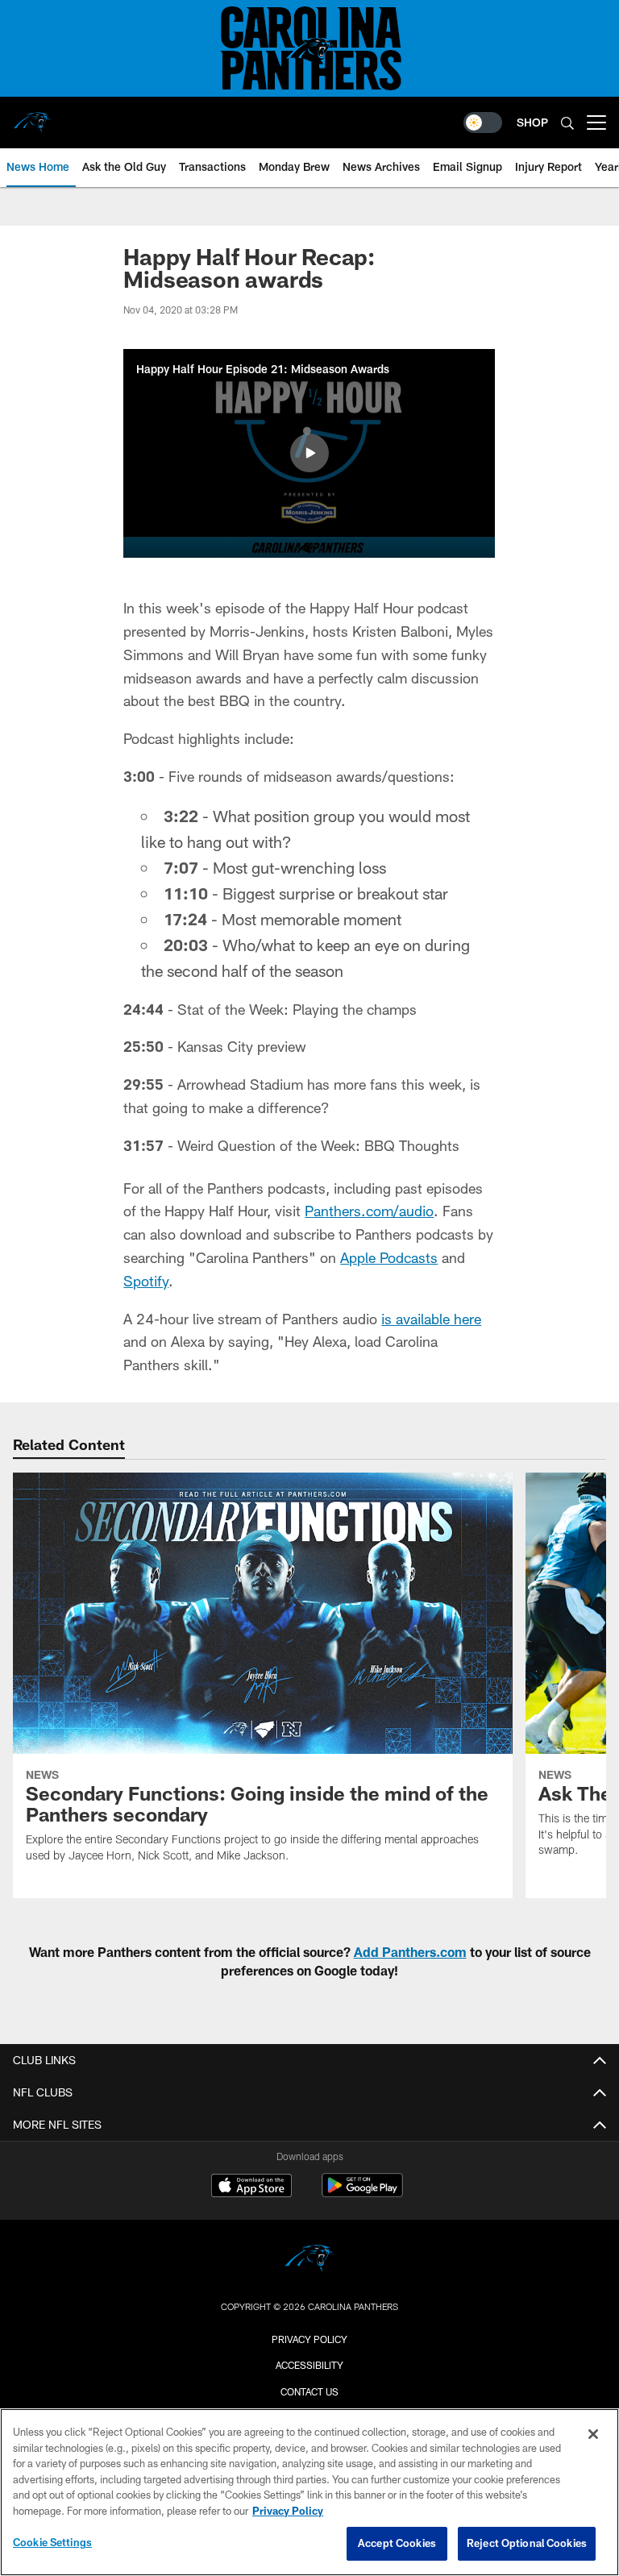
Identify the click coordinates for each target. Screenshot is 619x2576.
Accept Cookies (397, 2543)
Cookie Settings (52, 2542)
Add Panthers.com (410, 1952)
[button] (309, 453)
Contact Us (309, 2391)
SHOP (532, 122)
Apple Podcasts (389, 1257)
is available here (431, 1319)
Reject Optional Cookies (527, 2543)
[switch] (483, 123)
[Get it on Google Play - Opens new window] (362, 2194)
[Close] (593, 2434)
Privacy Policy (309, 2339)
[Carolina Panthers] (309, 2260)
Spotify (146, 1281)
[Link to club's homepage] (32, 116)
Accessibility (309, 2365)
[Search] (567, 123)
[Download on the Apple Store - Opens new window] (251, 2188)
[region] (309, 2492)
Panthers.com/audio (369, 1211)
